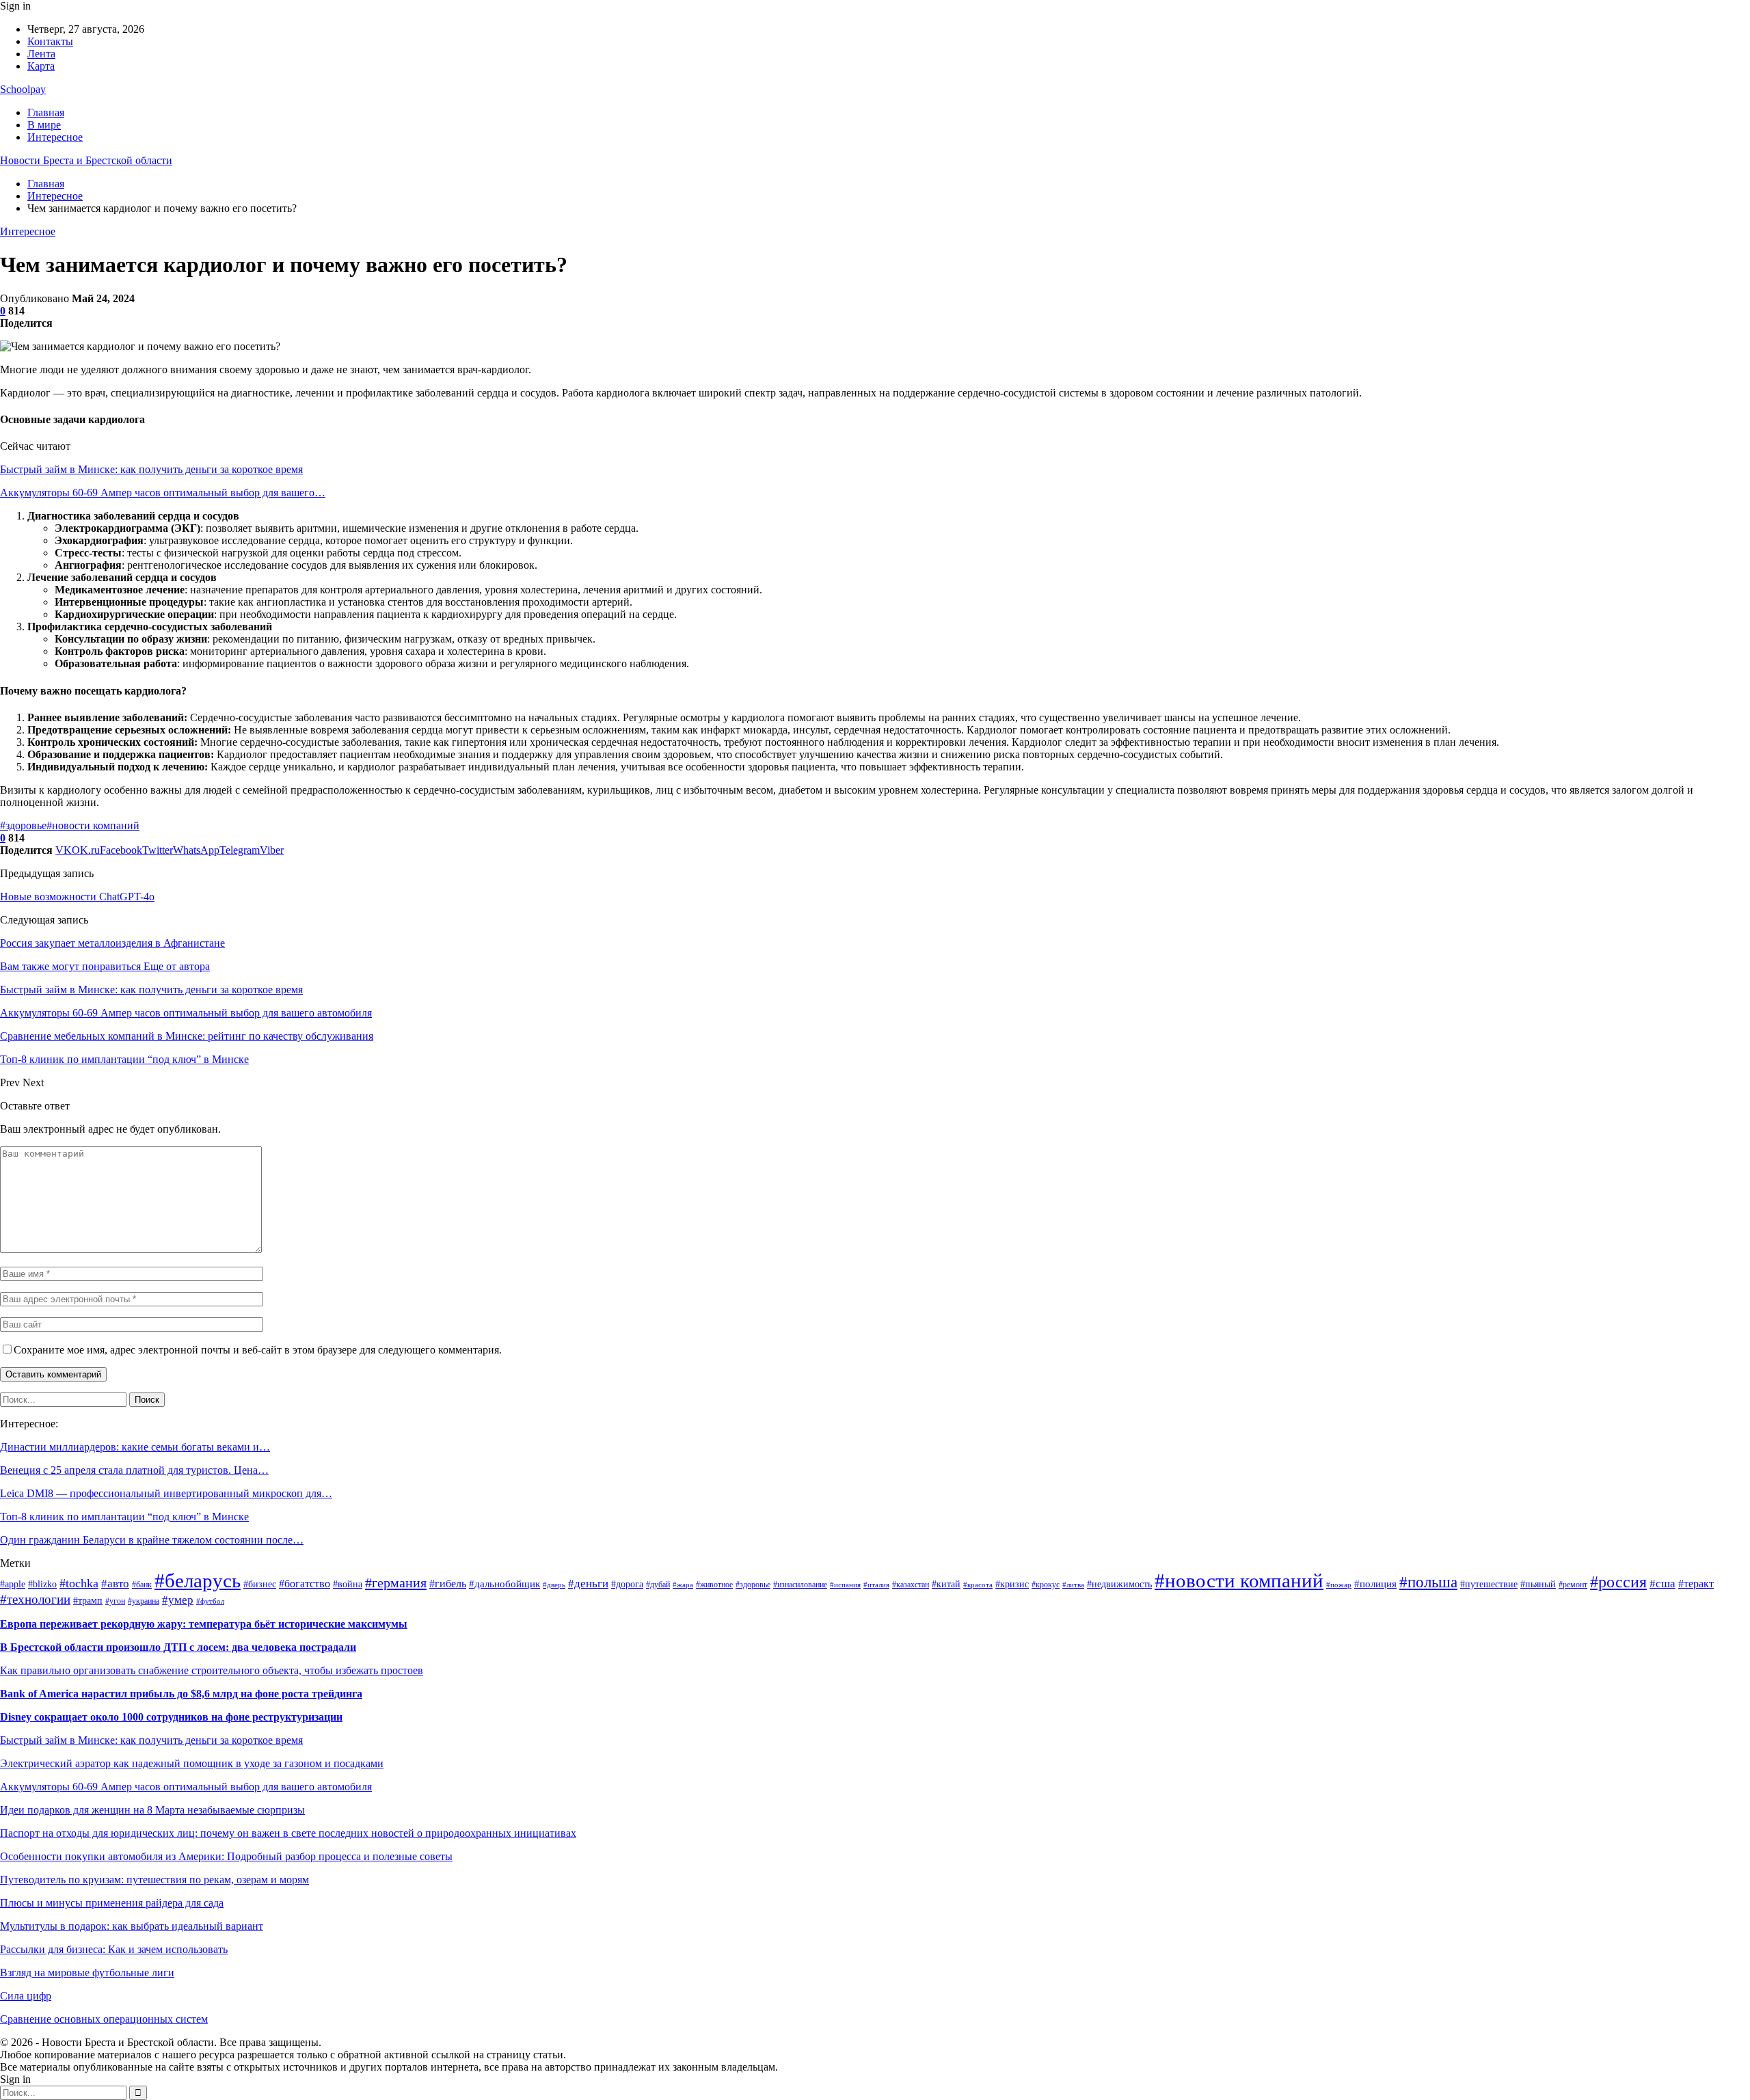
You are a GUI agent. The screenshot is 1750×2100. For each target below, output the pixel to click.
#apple (13, 1584)
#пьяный (1538, 1584)
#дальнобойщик (504, 1584)
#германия (396, 1583)
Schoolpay (23, 89)
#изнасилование (800, 1585)
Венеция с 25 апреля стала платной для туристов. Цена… (134, 1470)
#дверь (554, 1585)
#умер (178, 1600)
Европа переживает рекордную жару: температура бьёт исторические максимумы (204, 1624)
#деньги (588, 1584)
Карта (41, 66)
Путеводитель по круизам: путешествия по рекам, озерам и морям (154, 1880)
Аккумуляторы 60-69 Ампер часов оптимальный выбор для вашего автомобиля (186, 1787)
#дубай (658, 1585)
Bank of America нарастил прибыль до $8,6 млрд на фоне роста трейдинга (181, 1694)
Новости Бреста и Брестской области (86, 160)
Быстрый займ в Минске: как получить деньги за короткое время (151, 469)
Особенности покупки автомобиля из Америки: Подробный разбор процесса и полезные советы (226, 1856)
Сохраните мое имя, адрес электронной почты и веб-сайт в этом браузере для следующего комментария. (258, 1350)
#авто (115, 1583)
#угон (115, 1601)
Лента (41, 54)
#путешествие (1489, 1584)
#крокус (1046, 1585)
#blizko (42, 1584)
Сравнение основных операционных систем (104, 2019)
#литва (1073, 1585)
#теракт (1696, 1584)
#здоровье (23, 825)
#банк (142, 1585)
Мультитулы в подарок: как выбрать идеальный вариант (132, 1926)
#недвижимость (1119, 1584)
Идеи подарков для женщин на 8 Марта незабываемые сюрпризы (152, 1810)
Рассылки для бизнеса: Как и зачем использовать (114, 1949)
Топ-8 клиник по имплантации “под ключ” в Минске (124, 1517)
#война (348, 1584)
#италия (876, 1585)
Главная (46, 112)
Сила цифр (26, 1996)
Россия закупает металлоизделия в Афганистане (112, 943)
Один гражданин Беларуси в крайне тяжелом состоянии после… (152, 1540)
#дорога (627, 1584)
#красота (978, 1585)
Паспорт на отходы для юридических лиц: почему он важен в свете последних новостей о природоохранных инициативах (288, 1833)
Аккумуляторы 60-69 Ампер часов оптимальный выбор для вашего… (163, 493)
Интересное (55, 137)
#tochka (79, 1583)
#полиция (1375, 1584)
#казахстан (911, 1585)
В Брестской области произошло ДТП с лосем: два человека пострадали (178, 1647)
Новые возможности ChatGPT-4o (77, 897)
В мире (44, 125)
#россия (1618, 1582)
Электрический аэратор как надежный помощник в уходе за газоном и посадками (192, 1763)
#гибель (448, 1584)
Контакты (50, 41)
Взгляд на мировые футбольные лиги (87, 1973)
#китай (946, 1584)
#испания (845, 1585)
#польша (1428, 1582)
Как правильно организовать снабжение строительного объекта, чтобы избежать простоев (212, 1670)
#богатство (305, 1584)
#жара (683, 1585)
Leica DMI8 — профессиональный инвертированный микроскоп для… (166, 1493)
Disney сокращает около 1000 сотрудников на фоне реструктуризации (171, 1717)
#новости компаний (93, 825)
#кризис (1012, 1584)
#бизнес (260, 1584)
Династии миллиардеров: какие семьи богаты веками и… (135, 1447)
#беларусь (198, 1580)
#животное (714, 1585)
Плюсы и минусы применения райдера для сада (112, 1903)
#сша (1662, 1583)
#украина (144, 1601)
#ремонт (1573, 1585)
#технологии (35, 1599)
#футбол (210, 1601)
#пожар (1339, 1585)
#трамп (88, 1601)
